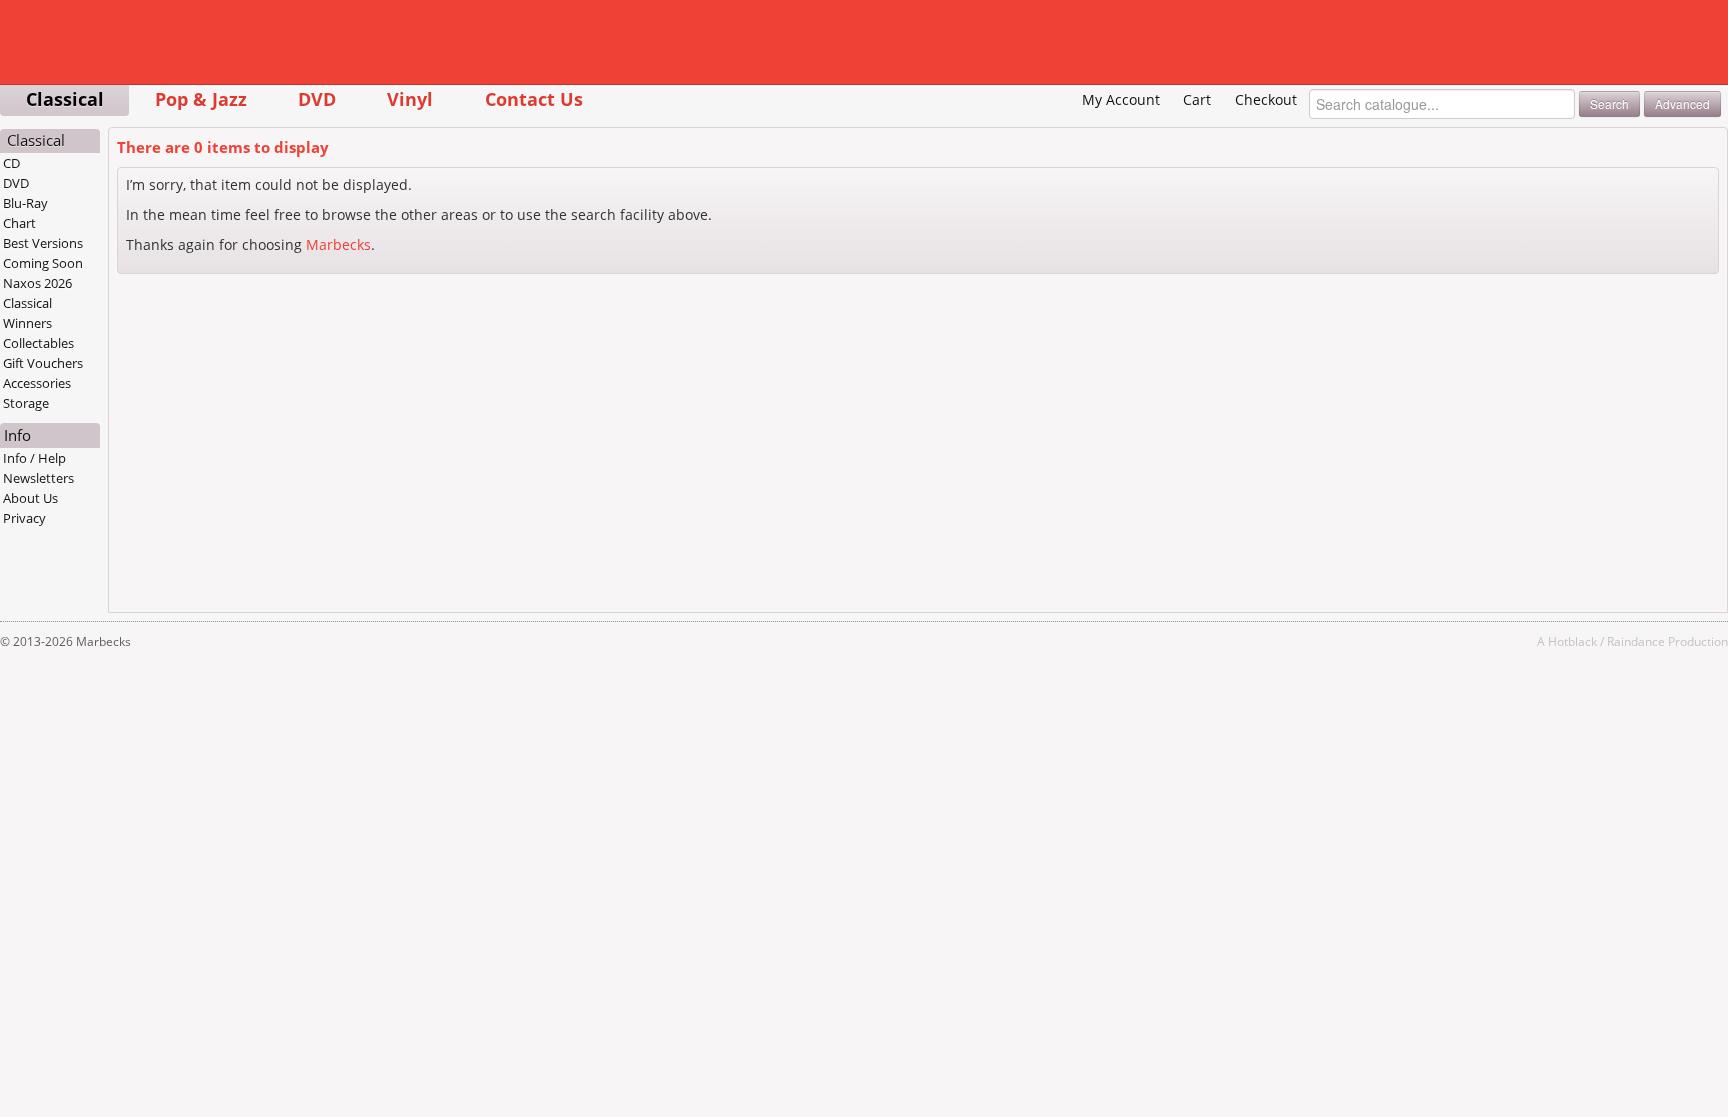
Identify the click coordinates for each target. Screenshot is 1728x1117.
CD (11, 163)
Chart (19, 223)
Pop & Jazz (201, 98)
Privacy (24, 518)
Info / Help (34, 458)
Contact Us (534, 98)
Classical (65, 98)
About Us (30, 498)
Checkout (1266, 99)
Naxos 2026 (37, 283)
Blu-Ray (25, 203)
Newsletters (38, 478)
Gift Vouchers (43, 363)
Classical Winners (27, 313)
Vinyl (410, 98)
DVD (317, 98)
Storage (26, 403)
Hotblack (1572, 641)
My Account (1121, 99)
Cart (1197, 99)
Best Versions (43, 243)
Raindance (1636, 641)
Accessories (37, 383)
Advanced (1682, 103)
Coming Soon (43, 263)
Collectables (38, 343)
